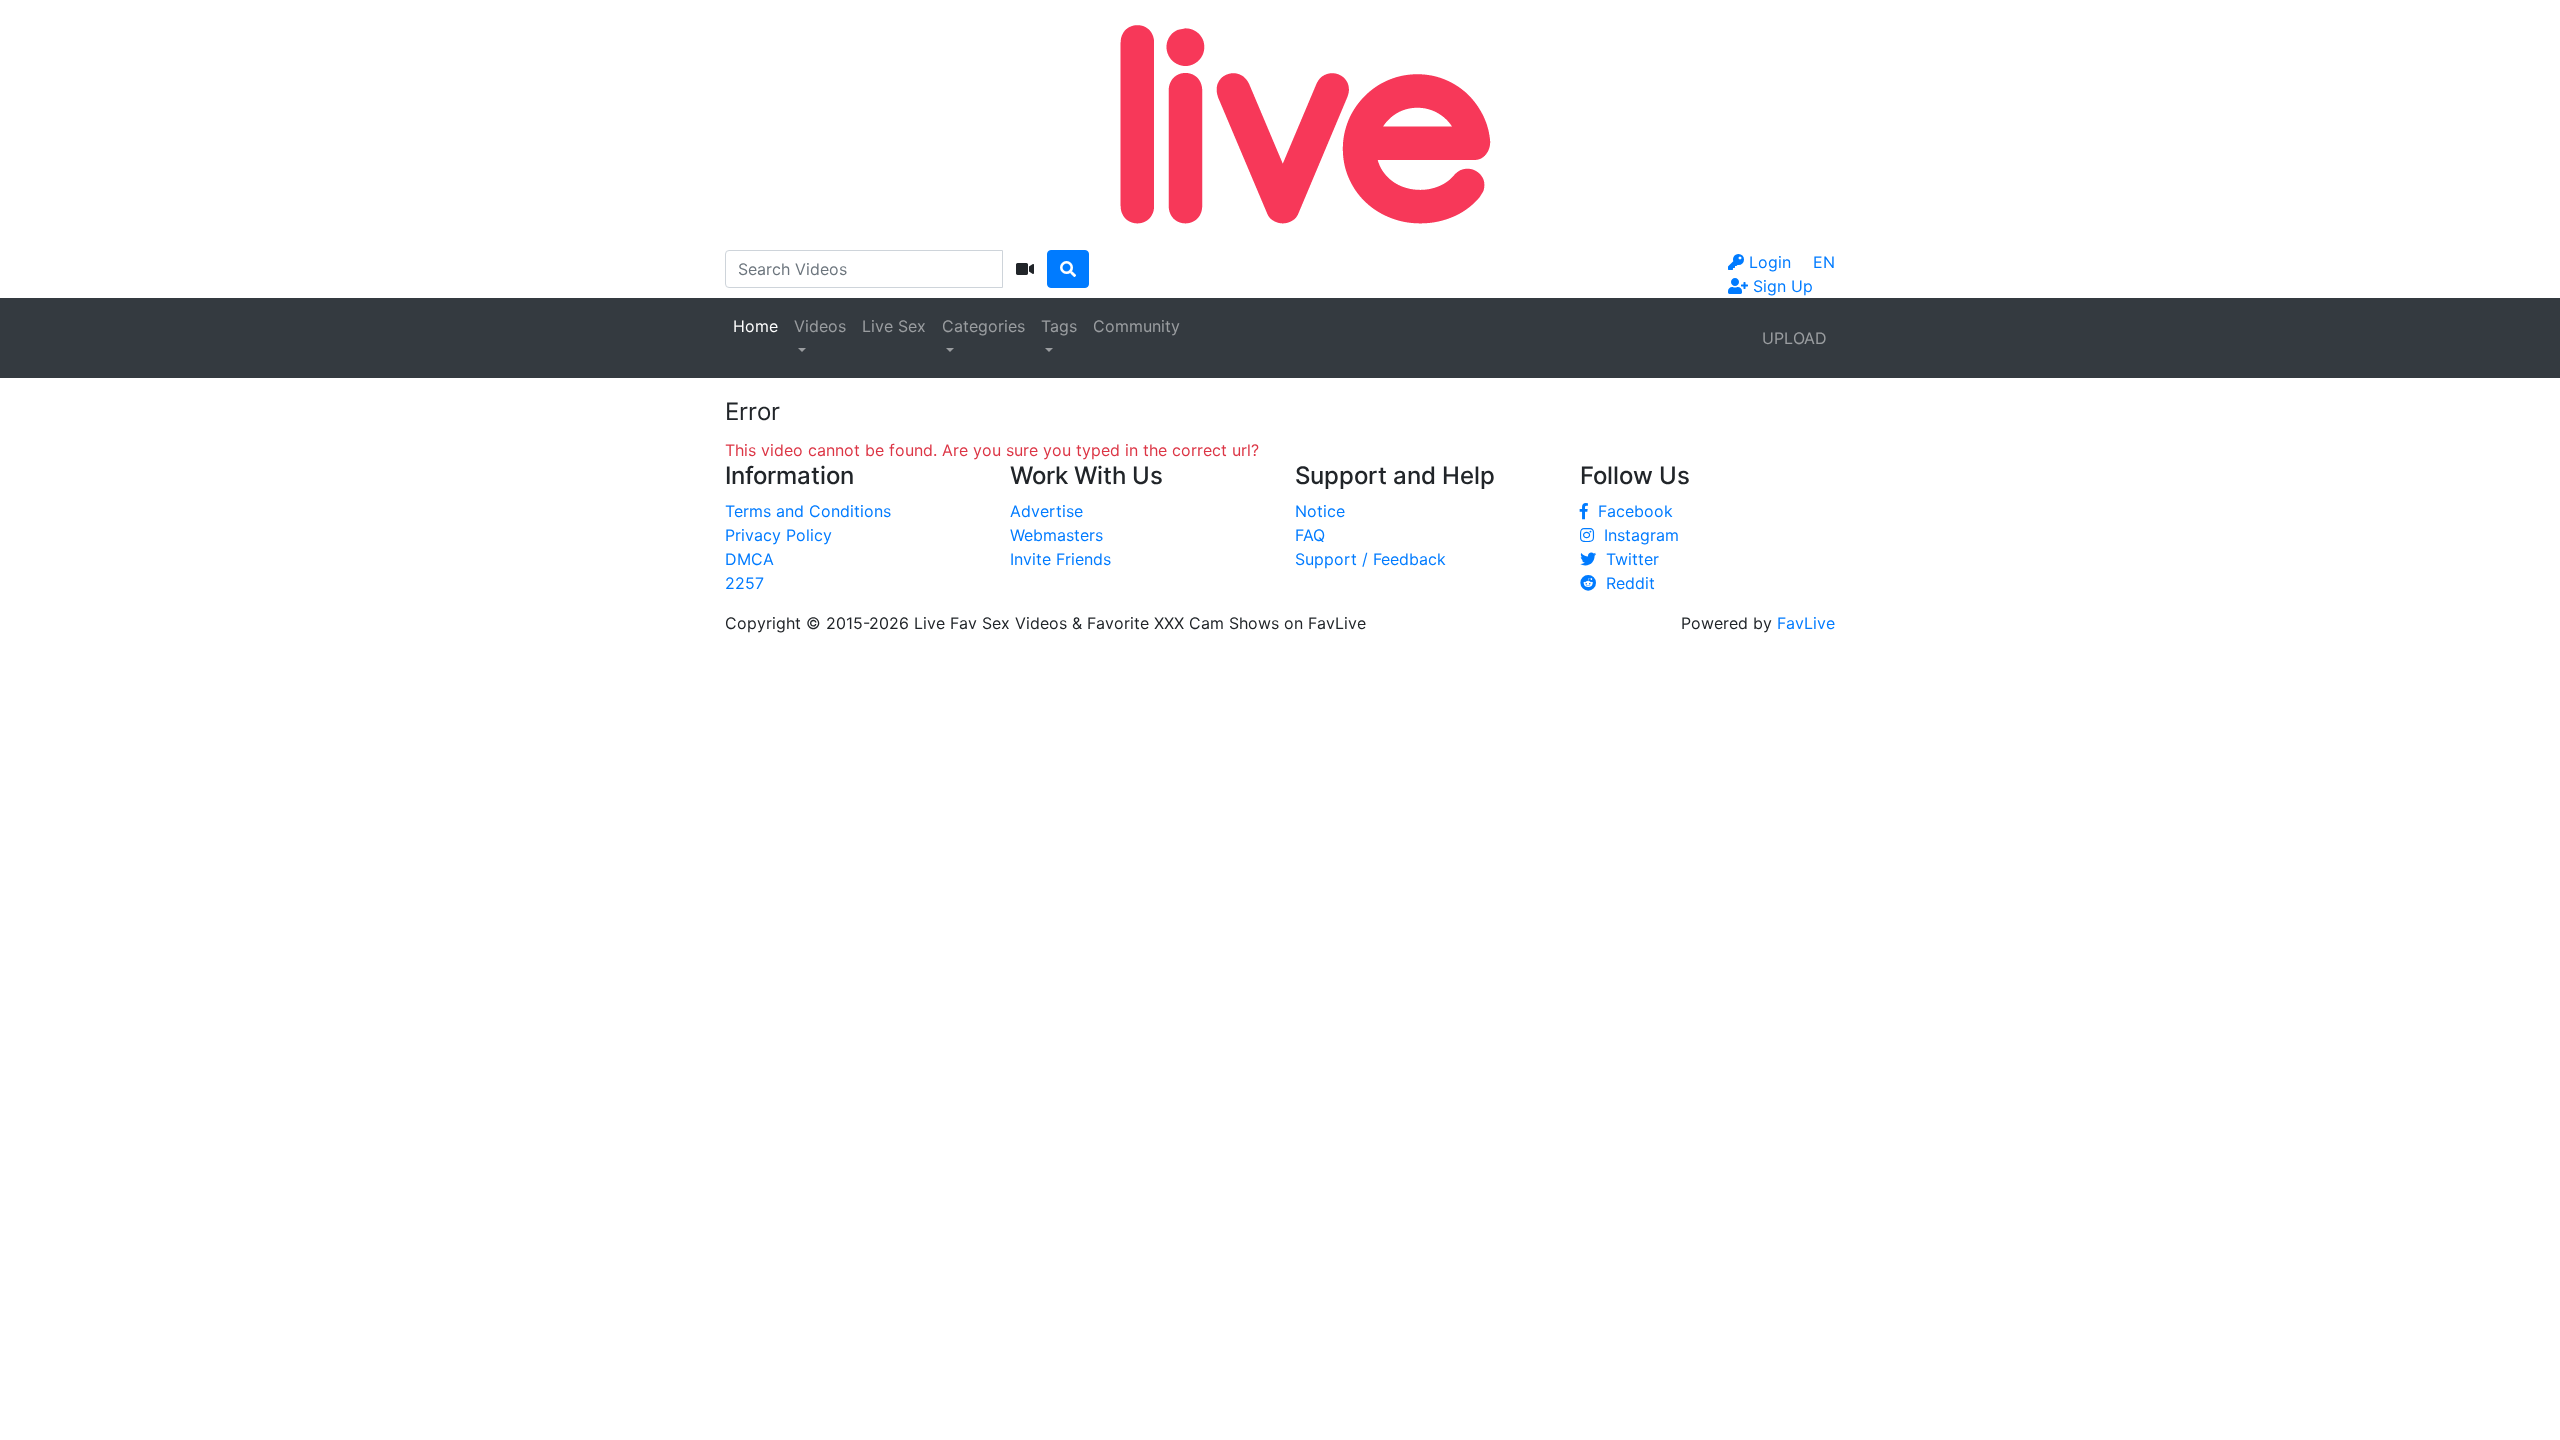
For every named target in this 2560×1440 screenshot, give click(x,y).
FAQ (1310, 535)
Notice (1320, 511)
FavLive (1806, 623)
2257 (744, 583)
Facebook (1630, 511)
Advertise (1046, 511)
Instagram (1636, 535)
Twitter (1627, 559)
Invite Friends (1060, 559)
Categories (983, 326)
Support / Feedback (1370, 559)
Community (1136, 326)
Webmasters (1056, 535)
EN (1824, 262)
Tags (1059, 326)
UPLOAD (1794, 338)
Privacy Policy (778, 535)
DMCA (749, 559)
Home (755, 326)
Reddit (1625, 583)
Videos (820, 326)
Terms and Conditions (808, 511)
